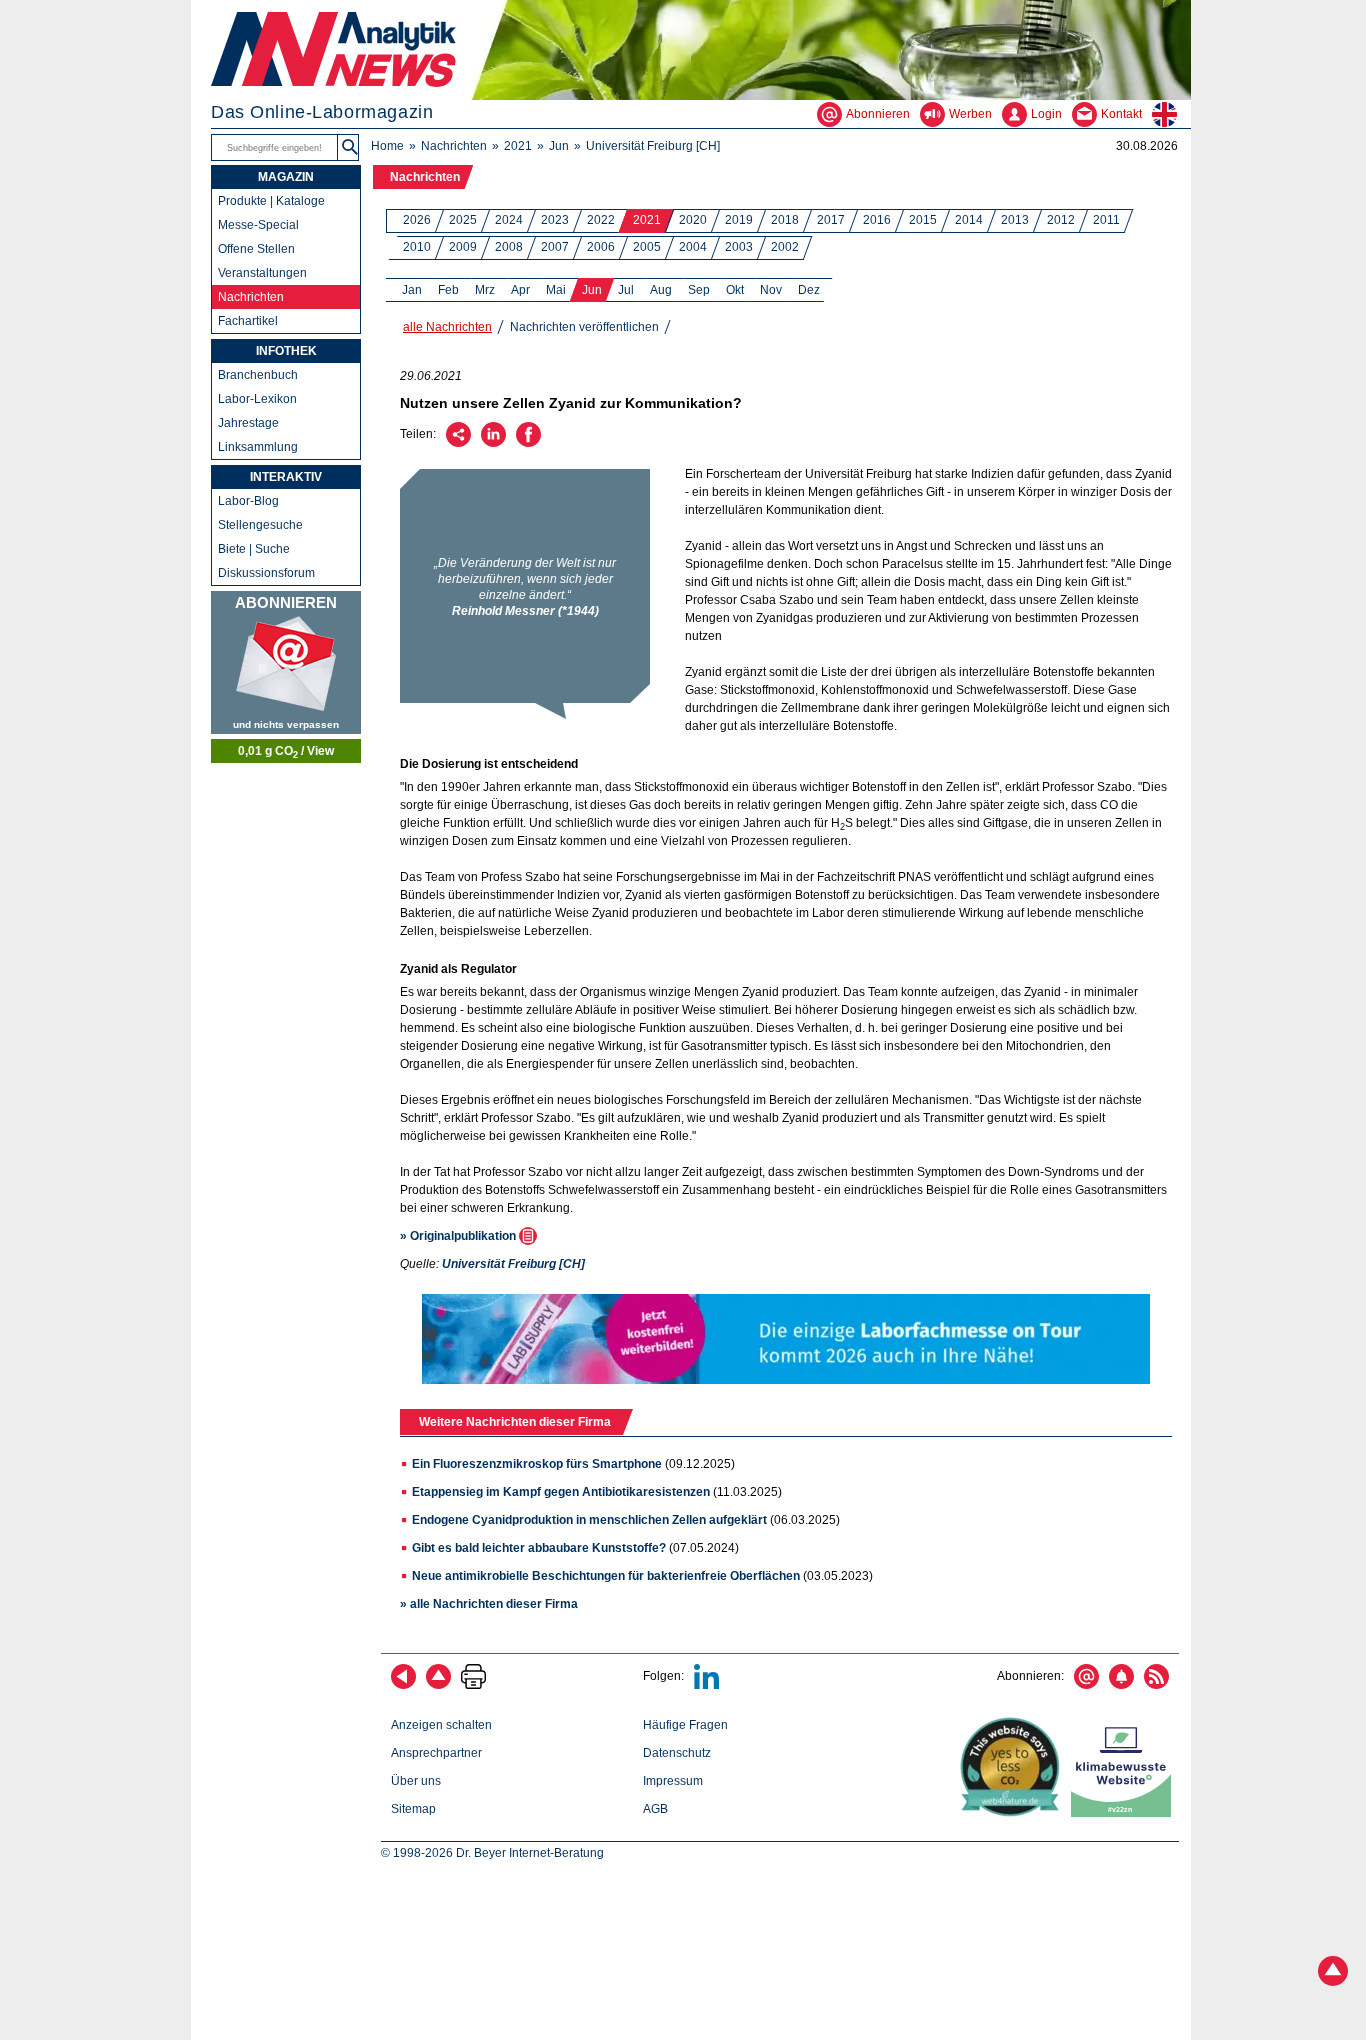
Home (387, 146)
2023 (555, 220)
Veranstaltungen (262, 273)
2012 (1061, 220)
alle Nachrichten (447, 327)
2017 (831, 220)
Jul (626, 290)
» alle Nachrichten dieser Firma (489, 1604)
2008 (509, 247)
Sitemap (413, 1809)
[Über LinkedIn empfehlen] (493, 443)
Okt (735, 290)
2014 (969, 220)
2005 (647, 247)
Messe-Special (258, 225)
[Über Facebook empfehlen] (528, 443)
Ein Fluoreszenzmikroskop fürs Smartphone (537, 1464)
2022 (601, 220)
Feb (448, 290)
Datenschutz (677, 1753)
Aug (661, 290)
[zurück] (403, 1685)
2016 (877, 220)
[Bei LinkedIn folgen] (706, 1685)
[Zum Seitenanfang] (438, 1685)
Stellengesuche (260, 525)
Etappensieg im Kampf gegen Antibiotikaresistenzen (561, 1492)
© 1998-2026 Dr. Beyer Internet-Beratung (492, 1853)
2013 (1015, 220)
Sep (699, 290)
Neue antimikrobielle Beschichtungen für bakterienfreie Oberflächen (606, 1576)
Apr (520, 290)
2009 (463, 247)
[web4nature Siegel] (1014, 1813)
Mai (556, 290)
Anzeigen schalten (441, 1725)
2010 (417, 247)
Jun (559, 146)
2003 (739, 247)
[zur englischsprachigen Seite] (1171, 114)
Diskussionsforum (266, 573)
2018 (785, 220)
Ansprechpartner (436, 1753)
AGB (655, 1809)
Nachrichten (454, 146)
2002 (785, 247)
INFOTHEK (286, 351)
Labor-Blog (248, 501)
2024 (509, 220)
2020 (693, 220)
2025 (463, 220)
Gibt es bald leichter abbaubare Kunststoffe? (539, 1548)
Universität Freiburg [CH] (653, 146)
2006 (601, 247)
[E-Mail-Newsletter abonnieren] (1086, 1685)
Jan (412, 290)
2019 (739, 220)
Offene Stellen (256, 249)
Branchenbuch (258, 375)
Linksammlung (258, 447)
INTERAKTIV (286, 477)
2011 (1106, 220)
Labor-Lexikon (257, 399)
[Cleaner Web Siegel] (1125, 1813)
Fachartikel (248, 321)
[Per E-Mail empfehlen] (458, 443)
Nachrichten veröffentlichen (584, 327)
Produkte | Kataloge (271, 201)
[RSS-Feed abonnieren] (1156, 1685)
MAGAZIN (286, 177)
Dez (809, 290)
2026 (417, 220)
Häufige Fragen (685, 1725)
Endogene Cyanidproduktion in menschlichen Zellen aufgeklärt (589, 1520)
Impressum (673, 1781)
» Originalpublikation (459, 1236)
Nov (771, 290)
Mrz (485, 290)
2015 (923, 220)
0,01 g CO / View (286, 752)
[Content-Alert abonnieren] (1121, 1685)
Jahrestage (248, 423)
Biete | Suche (254, 549)
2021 (518, 146)
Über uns (416, 1781)
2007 (555, 247)
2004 (693, 247)
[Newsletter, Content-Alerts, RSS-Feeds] (286, 662)
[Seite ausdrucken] (473, 1685)
